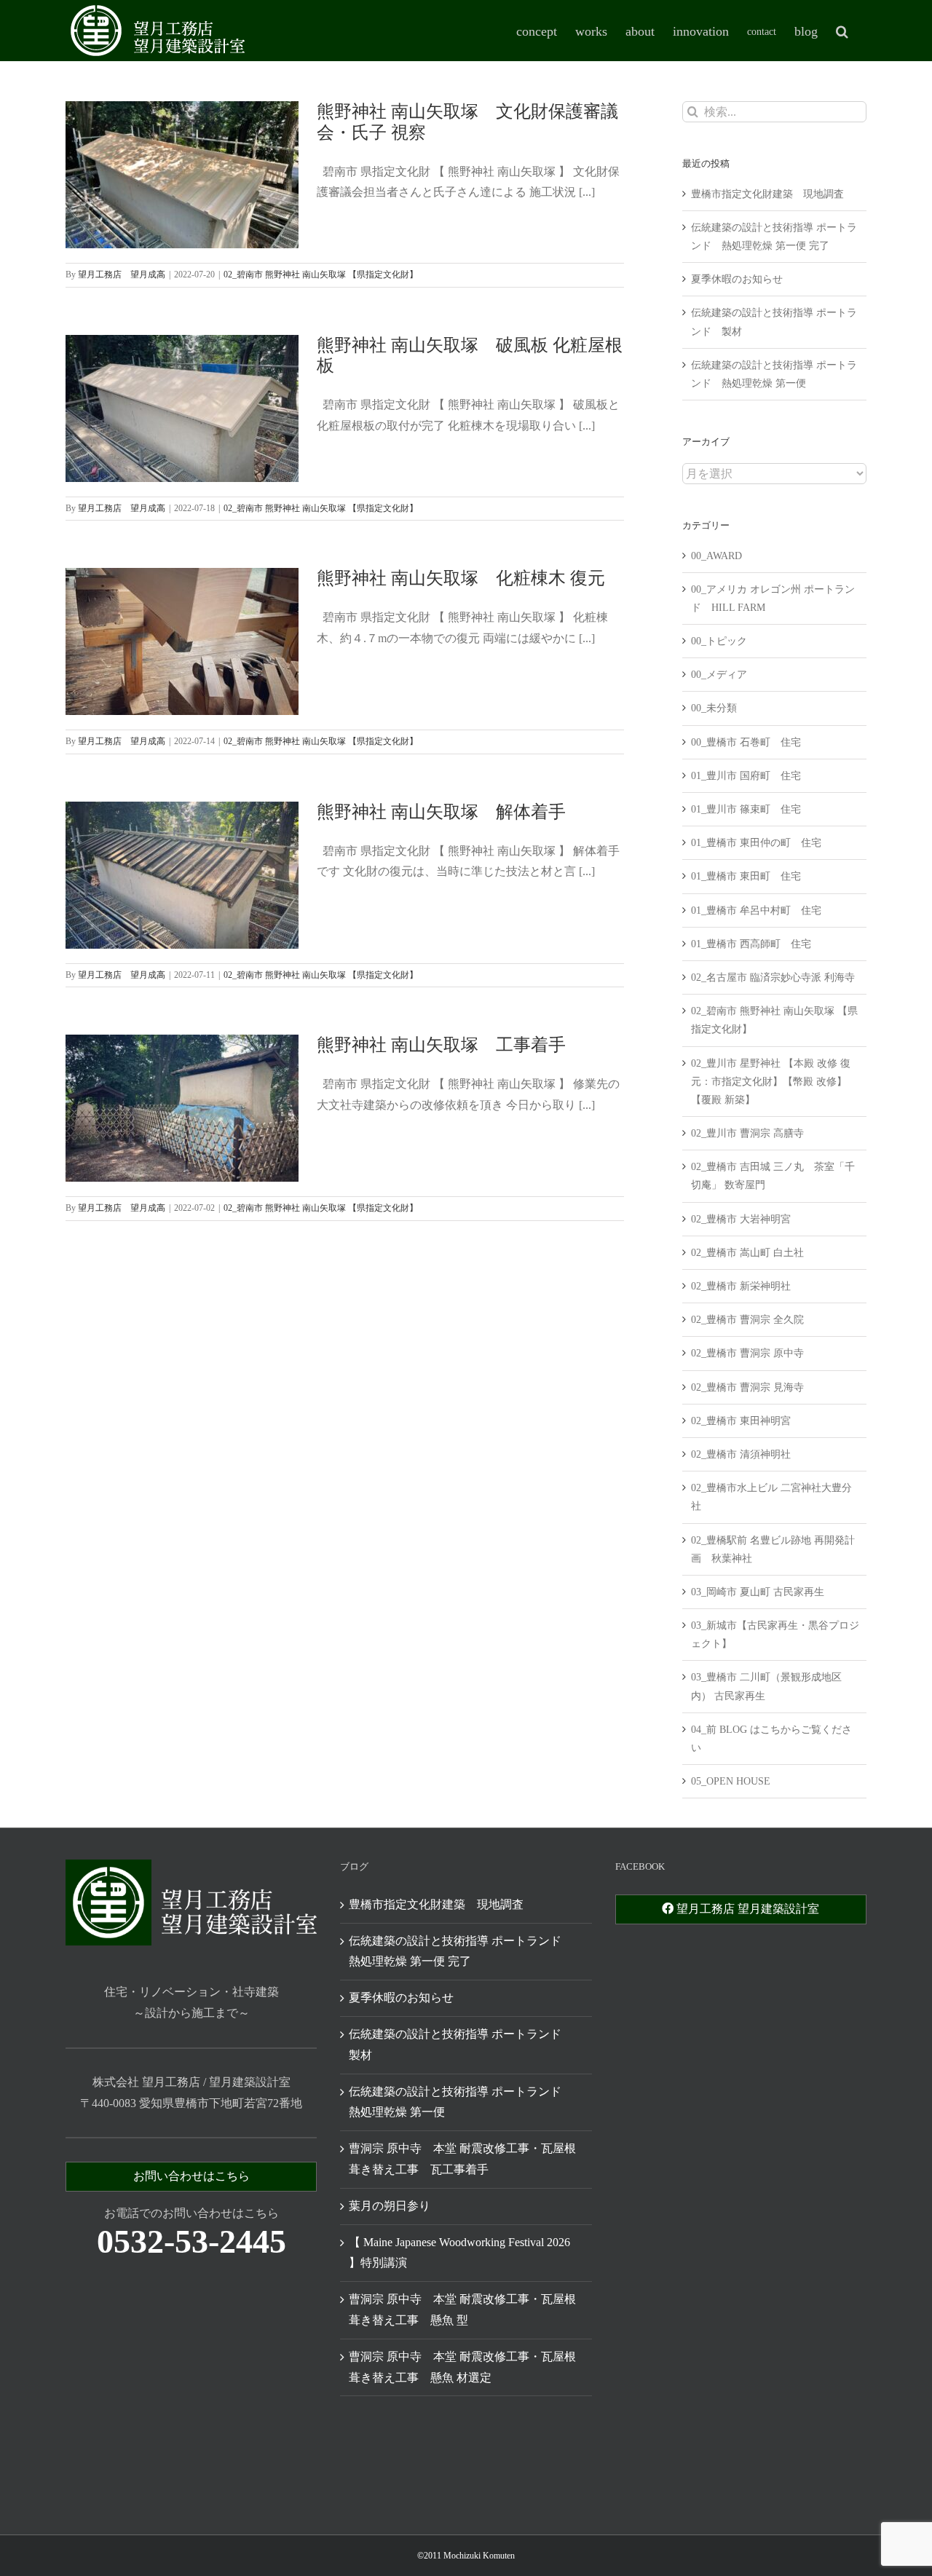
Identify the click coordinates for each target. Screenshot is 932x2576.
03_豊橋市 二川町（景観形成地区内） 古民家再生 (766, 1686)
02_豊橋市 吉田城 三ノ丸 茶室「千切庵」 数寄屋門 (773, 1176)
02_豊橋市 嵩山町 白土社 (747, 1253)
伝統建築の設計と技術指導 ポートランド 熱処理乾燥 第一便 (461, 2102)
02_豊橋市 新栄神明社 (741, 1286)
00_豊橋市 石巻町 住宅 (746, 742)
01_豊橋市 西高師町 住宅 (751, 944)
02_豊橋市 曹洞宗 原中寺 (747, 1353)
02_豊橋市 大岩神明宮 (741, 1219)
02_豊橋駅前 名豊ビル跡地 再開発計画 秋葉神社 (773, 1549)
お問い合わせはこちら (191, 2176)
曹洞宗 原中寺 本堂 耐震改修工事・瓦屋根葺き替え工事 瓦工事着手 (462, 2159)
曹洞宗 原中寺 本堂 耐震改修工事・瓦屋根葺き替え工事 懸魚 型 (462, 2310)
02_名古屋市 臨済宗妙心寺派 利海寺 (773, 977)
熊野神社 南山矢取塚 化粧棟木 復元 (461, 578)
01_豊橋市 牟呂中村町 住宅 (756, 910)
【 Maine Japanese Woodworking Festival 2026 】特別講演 (459, 2253)
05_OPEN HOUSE (731, 1781)
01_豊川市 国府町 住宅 (746, 776)
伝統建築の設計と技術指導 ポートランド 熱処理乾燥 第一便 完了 (461, 1951)
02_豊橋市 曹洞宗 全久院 (747, 1320)
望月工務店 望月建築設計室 (746, 1909)
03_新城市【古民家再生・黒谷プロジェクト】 (775, 1635)
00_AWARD (716, 556)
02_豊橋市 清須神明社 (741, 1454)
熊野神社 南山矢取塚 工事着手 (441, 1045)
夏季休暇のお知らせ (737, 279)
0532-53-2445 (191, 2241)
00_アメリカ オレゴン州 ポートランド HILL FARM (773, 598)
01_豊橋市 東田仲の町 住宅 (756, 843)
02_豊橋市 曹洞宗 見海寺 (747, 1387)
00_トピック (719, 641)
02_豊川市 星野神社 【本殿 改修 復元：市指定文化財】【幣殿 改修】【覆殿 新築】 (771, 1082)
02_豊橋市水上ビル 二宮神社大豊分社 (771, 1497)
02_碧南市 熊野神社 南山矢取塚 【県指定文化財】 (321, 274)
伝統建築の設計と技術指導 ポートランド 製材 (461, 2044)
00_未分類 (714, 708)
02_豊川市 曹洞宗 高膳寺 (747, 1133)
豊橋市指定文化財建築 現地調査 (767, 194)
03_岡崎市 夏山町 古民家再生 (758, 1592)
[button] (842, 31)
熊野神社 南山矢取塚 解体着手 (441, 812)
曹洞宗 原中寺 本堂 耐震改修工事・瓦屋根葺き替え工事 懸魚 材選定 (462, 2367)
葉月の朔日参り (390, 2206)
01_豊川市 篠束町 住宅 (746, 809)
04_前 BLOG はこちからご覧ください (771, 1739)
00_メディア (719, 675)
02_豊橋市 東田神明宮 (741, 1421)
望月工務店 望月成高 (122, 274)
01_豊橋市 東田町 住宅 (746, 876)
